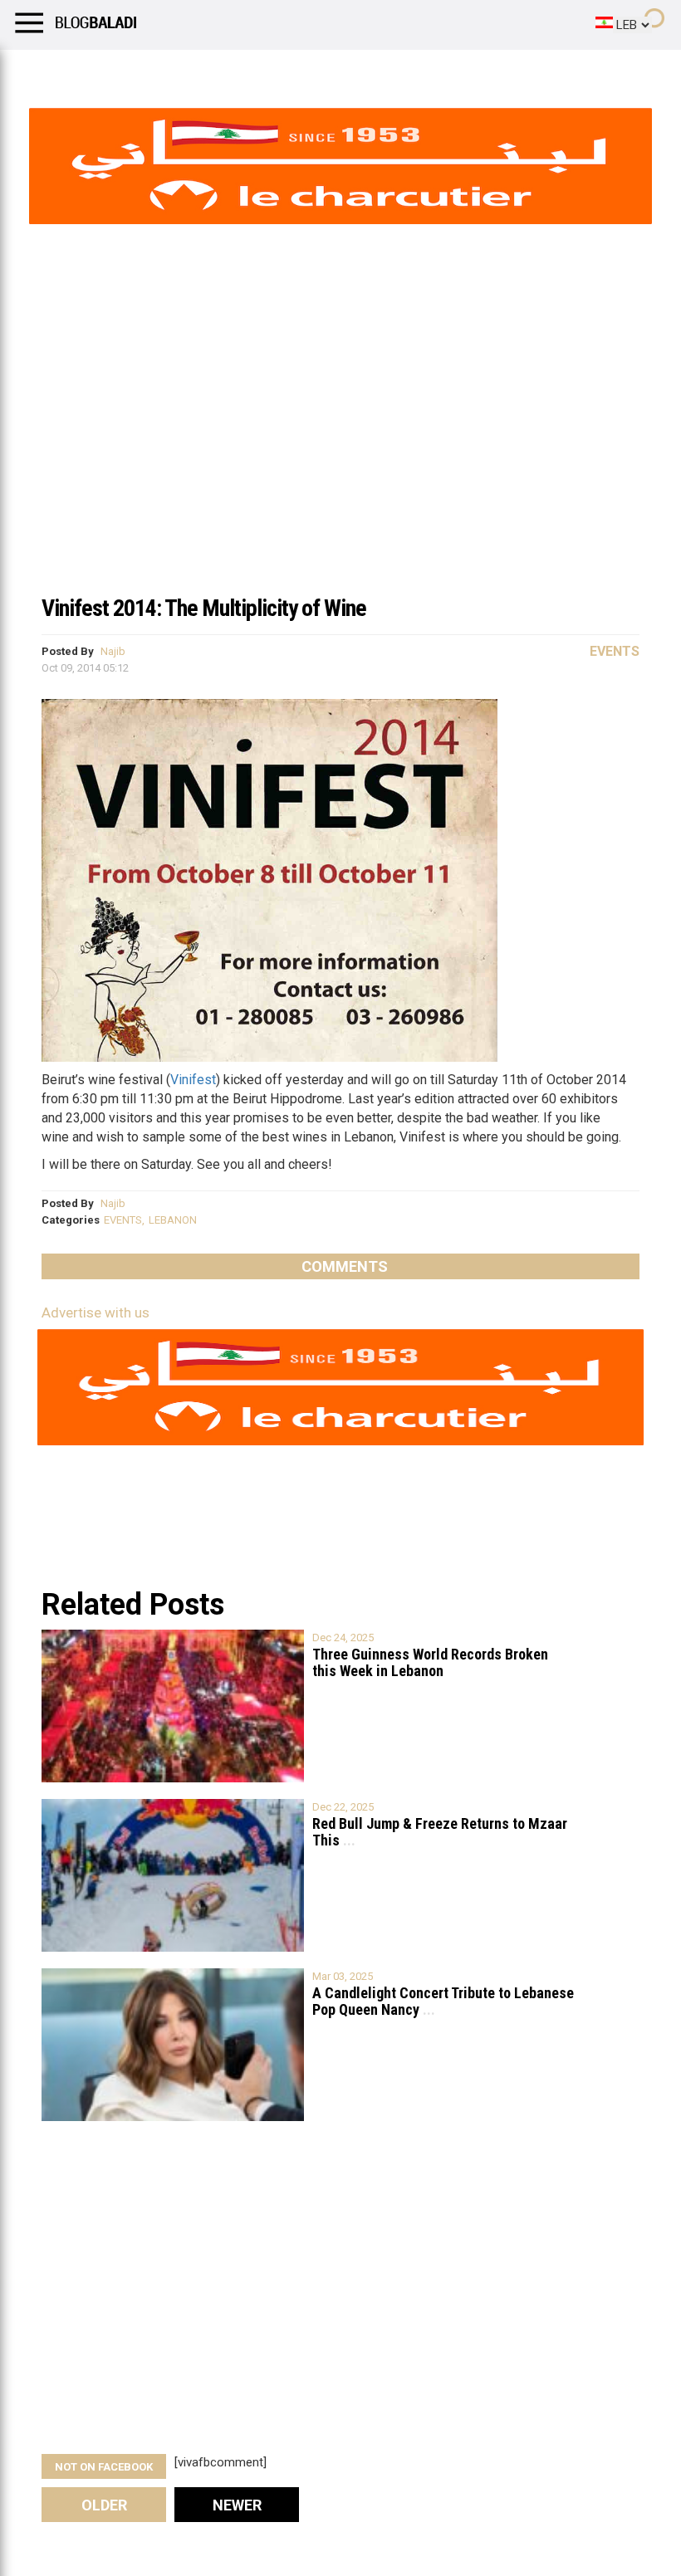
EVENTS (123, 1220)
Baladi (227, 71)
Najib (113, 651)
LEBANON (173, 1220)
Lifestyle (37, 71)
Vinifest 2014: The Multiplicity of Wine (204, 608)
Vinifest (193, 1080)
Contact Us (439, 71)
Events (615, 651)
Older (104, 2505)
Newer (237, 2505)
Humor (108, 71)
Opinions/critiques (326, 71)
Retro (167, 71)
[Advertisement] (340, 460)
